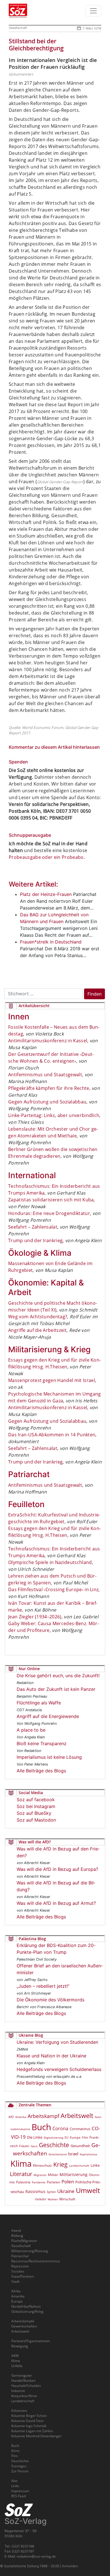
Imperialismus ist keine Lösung (49, 1757)
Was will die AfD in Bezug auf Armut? (56, 1903)
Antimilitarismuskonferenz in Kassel (48, 1041)
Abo (14, 2481)
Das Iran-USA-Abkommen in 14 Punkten (52, 1435)
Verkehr (41, 2199)
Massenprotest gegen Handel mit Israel (52, 1380)
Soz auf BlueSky (34, 1813)
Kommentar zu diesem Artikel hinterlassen (54, 747)
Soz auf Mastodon (36, 1820)
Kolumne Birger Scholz (29, 2416)
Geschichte (54, 2145)
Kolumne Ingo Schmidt (29, 2426)
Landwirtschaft (79, 2166)
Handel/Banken (23, 2381)
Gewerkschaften (24, 2326)
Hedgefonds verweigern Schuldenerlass (59, 2069)
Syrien (51, 2192)
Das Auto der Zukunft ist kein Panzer (56, 1689)
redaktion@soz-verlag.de (36, 2556)
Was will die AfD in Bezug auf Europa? (57, 1869)
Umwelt (88, 2190)
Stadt (15, 2281)
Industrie (18, 2391)
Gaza (34, 2146)
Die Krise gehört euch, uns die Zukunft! (58, 1676)
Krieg (60, 2164)
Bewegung (20, 2346)
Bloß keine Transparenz (42, 1743)
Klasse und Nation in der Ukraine (51, 2056)
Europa (75, 2137)
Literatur (21, 2174)
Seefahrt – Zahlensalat (33, 1227)
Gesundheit (80, 2146)
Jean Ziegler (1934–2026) (35, 1617)
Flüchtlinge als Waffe (39, 1703)
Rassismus (35, 2191)
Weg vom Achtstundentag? (38, 1317)
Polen (68, 2182)
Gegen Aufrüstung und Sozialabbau (47, 1102)
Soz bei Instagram (36, 1806)
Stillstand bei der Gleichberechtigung (36, 45)
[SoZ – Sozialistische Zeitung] (27, 11)
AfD (11, 2117)
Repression (20, 2266)
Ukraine (66, 2191)
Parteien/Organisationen (31, 2341)
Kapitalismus (89, 2154)
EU (67, 2137)
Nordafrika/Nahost (26, 2306)
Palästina (23, 2182)
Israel (73, 2154)
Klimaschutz (42, 2165)
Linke (95, 2165)
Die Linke (35, 2137)
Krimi (15, 2451)
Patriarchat (20, 2256)
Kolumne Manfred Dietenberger (36, 2436)
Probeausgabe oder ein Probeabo (46, 857)
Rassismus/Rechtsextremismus (36, 2261)
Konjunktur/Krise (24, 2396)
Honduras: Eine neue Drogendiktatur (49, 1213)
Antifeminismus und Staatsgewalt (45, 1075)
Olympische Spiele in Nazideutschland (50, 1562)
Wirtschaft (67, 2199)
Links (15, 2486)
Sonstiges (19, 2466)
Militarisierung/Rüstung (30, 2251)
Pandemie (39, 2182)
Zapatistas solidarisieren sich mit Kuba (51, 1200)
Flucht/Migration (24, 2241)
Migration (40, 2175)
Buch (41, 2127)
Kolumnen (19, 2411)
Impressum (20, 2491)
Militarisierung (73, 2174)
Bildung (17, 2236)
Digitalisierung (53, 2138)
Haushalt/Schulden (26, 2386)
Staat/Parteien (23, 2276)
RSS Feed (18, 2496)
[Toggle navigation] (93, 11)
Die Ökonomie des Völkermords (50, 2000)
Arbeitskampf (43, 2116)
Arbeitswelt (77, 2116)
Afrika (16, 2291)
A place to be (31, 1730)
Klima (21, 2163)
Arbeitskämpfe (23, 2321)
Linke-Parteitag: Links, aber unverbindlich (54, 1115)
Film (85, 2137)
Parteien (53, 2182)
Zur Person (20, 2471)
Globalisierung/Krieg (27, 2311)
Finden (94, 994)
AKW (15, 2356)
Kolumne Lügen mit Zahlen (32, 2431)
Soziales (18, 2271)
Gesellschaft (18, 28)
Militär (53, 2175)
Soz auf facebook (36, 1800)
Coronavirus (80, 2129)
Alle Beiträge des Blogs (41, 1771)
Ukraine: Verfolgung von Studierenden (57, 2042)
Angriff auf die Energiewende (48, 1716)
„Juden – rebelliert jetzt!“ (43, 1986)
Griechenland (58, 2154)
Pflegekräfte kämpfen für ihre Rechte (49, 1088)
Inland (16, 2231)
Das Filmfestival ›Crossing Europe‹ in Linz (53, 1589)
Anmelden (70, 2566)
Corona (60, 2128)
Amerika (21, 2117)
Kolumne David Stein (27, 2421)
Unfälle (17, 2366)
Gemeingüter (22, 2375)
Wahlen (53, 2199)
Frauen (24, 2146)
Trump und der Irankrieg (35, 1240)
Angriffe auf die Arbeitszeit (37, 1330)
